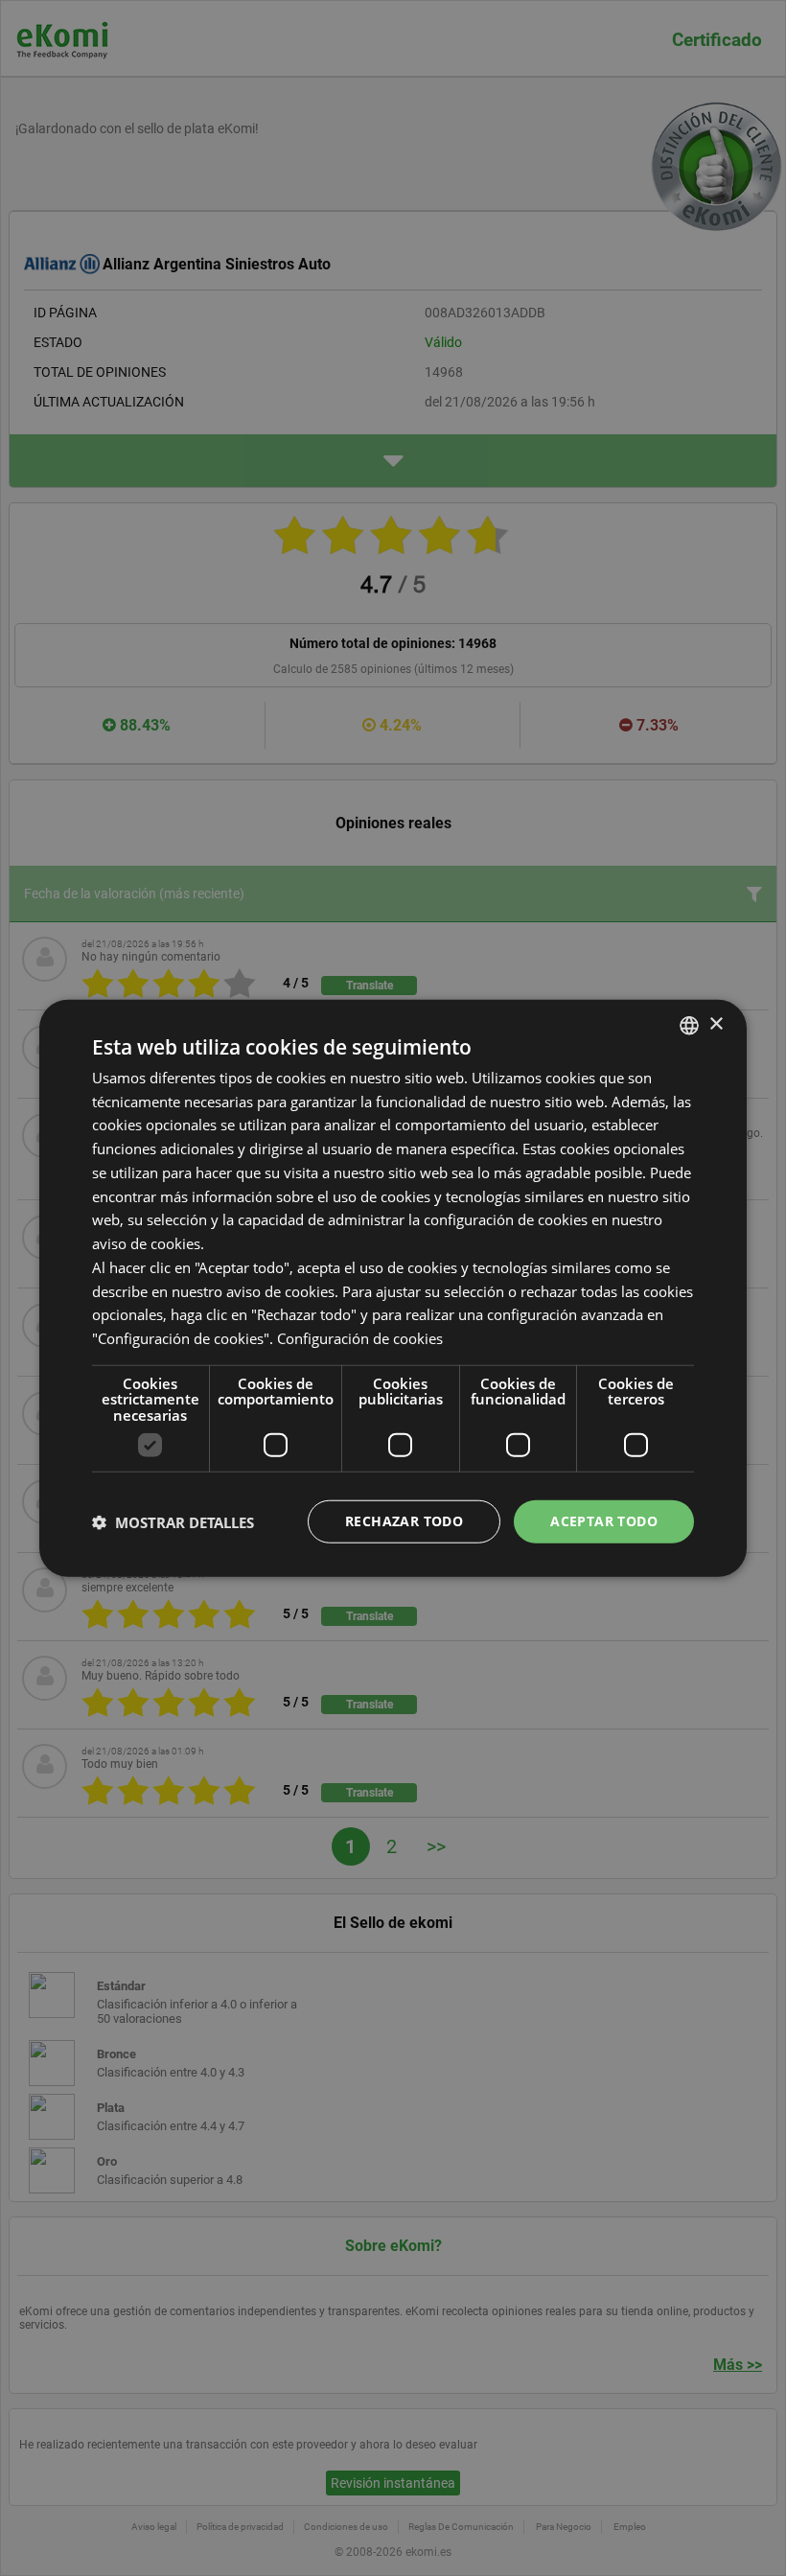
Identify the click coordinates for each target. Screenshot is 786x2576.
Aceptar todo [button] (604, 1521)
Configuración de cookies (360, 1338)
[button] (173, 1521)
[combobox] (689, 1025)
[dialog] (393, 1288)
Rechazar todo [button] (404, 1521)
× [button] (716, 1024)
